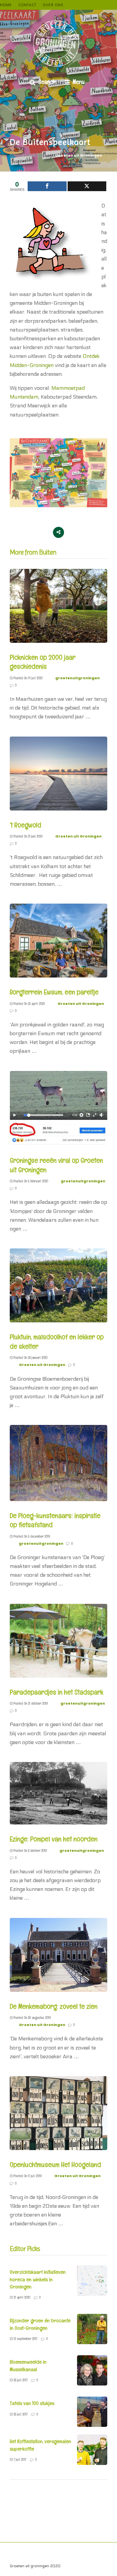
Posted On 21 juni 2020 (28, 836)
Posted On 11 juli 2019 (27, 2176)
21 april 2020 (21, 2297)
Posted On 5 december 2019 (31, 1536)
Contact (27, 5)
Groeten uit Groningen (79, 155)
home (6, 5)
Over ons (53, 5)
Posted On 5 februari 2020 (30, 1181)
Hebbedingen (22, 2553)
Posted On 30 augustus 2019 (32, 2018)
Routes (22, 2560)
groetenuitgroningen (78, 678)
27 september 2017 (25, 2339)
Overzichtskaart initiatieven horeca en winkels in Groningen (38, 2279)
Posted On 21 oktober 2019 (30, 1703)
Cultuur (99, 2553)
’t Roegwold (26, 825)
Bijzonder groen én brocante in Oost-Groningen (40, 2324)
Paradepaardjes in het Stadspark (57, 1692)
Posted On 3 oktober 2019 (30, 1851)
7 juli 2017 (19, 2459)
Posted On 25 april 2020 (29, 1004)
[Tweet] (87, 186)
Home (40, 2560)
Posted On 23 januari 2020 (30, 1358)
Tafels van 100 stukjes (32, 2403)
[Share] (47, 186)
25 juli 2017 (20, 2380)
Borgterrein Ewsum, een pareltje (54, 992)
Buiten (81, 2553)
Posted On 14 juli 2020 (28, 678)
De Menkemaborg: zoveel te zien (54, 2006)
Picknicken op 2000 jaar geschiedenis (43, 662)
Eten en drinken (54, 2553)
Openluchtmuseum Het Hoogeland (55, 2164)
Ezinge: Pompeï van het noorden (54, 1839)
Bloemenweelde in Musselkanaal (28, 2365)
